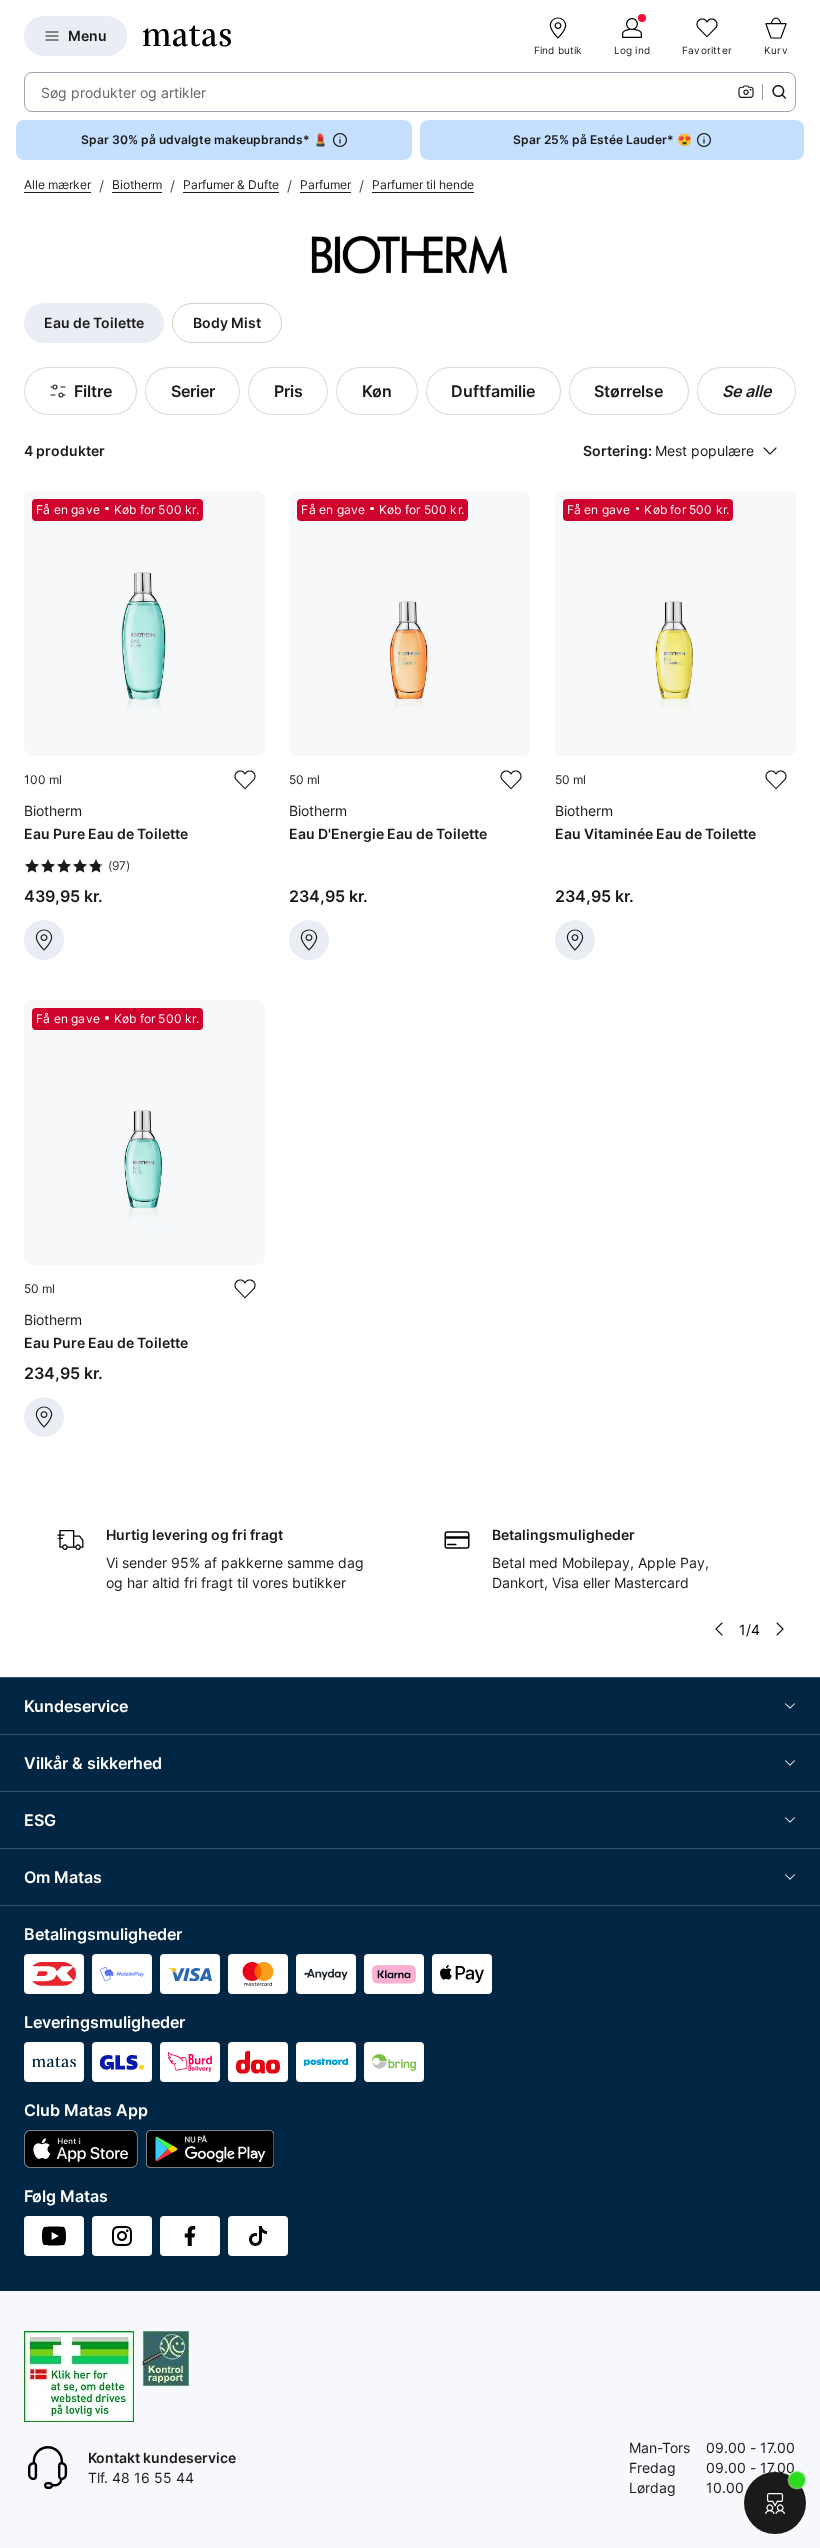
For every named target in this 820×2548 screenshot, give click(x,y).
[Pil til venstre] (719, 1629)
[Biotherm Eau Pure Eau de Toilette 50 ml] (144, 1218)
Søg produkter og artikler (123, 92)
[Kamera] (746, 92)
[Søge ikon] (779, 92)
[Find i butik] (44, 940)
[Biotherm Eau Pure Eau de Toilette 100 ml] (144, 725)
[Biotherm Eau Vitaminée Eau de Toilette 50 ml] (675, 725)
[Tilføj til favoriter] (245, 780)
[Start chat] (775, 2503)
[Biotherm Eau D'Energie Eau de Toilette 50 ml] (409, 725)
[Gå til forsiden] (187, 36)
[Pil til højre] (780, 1629)
